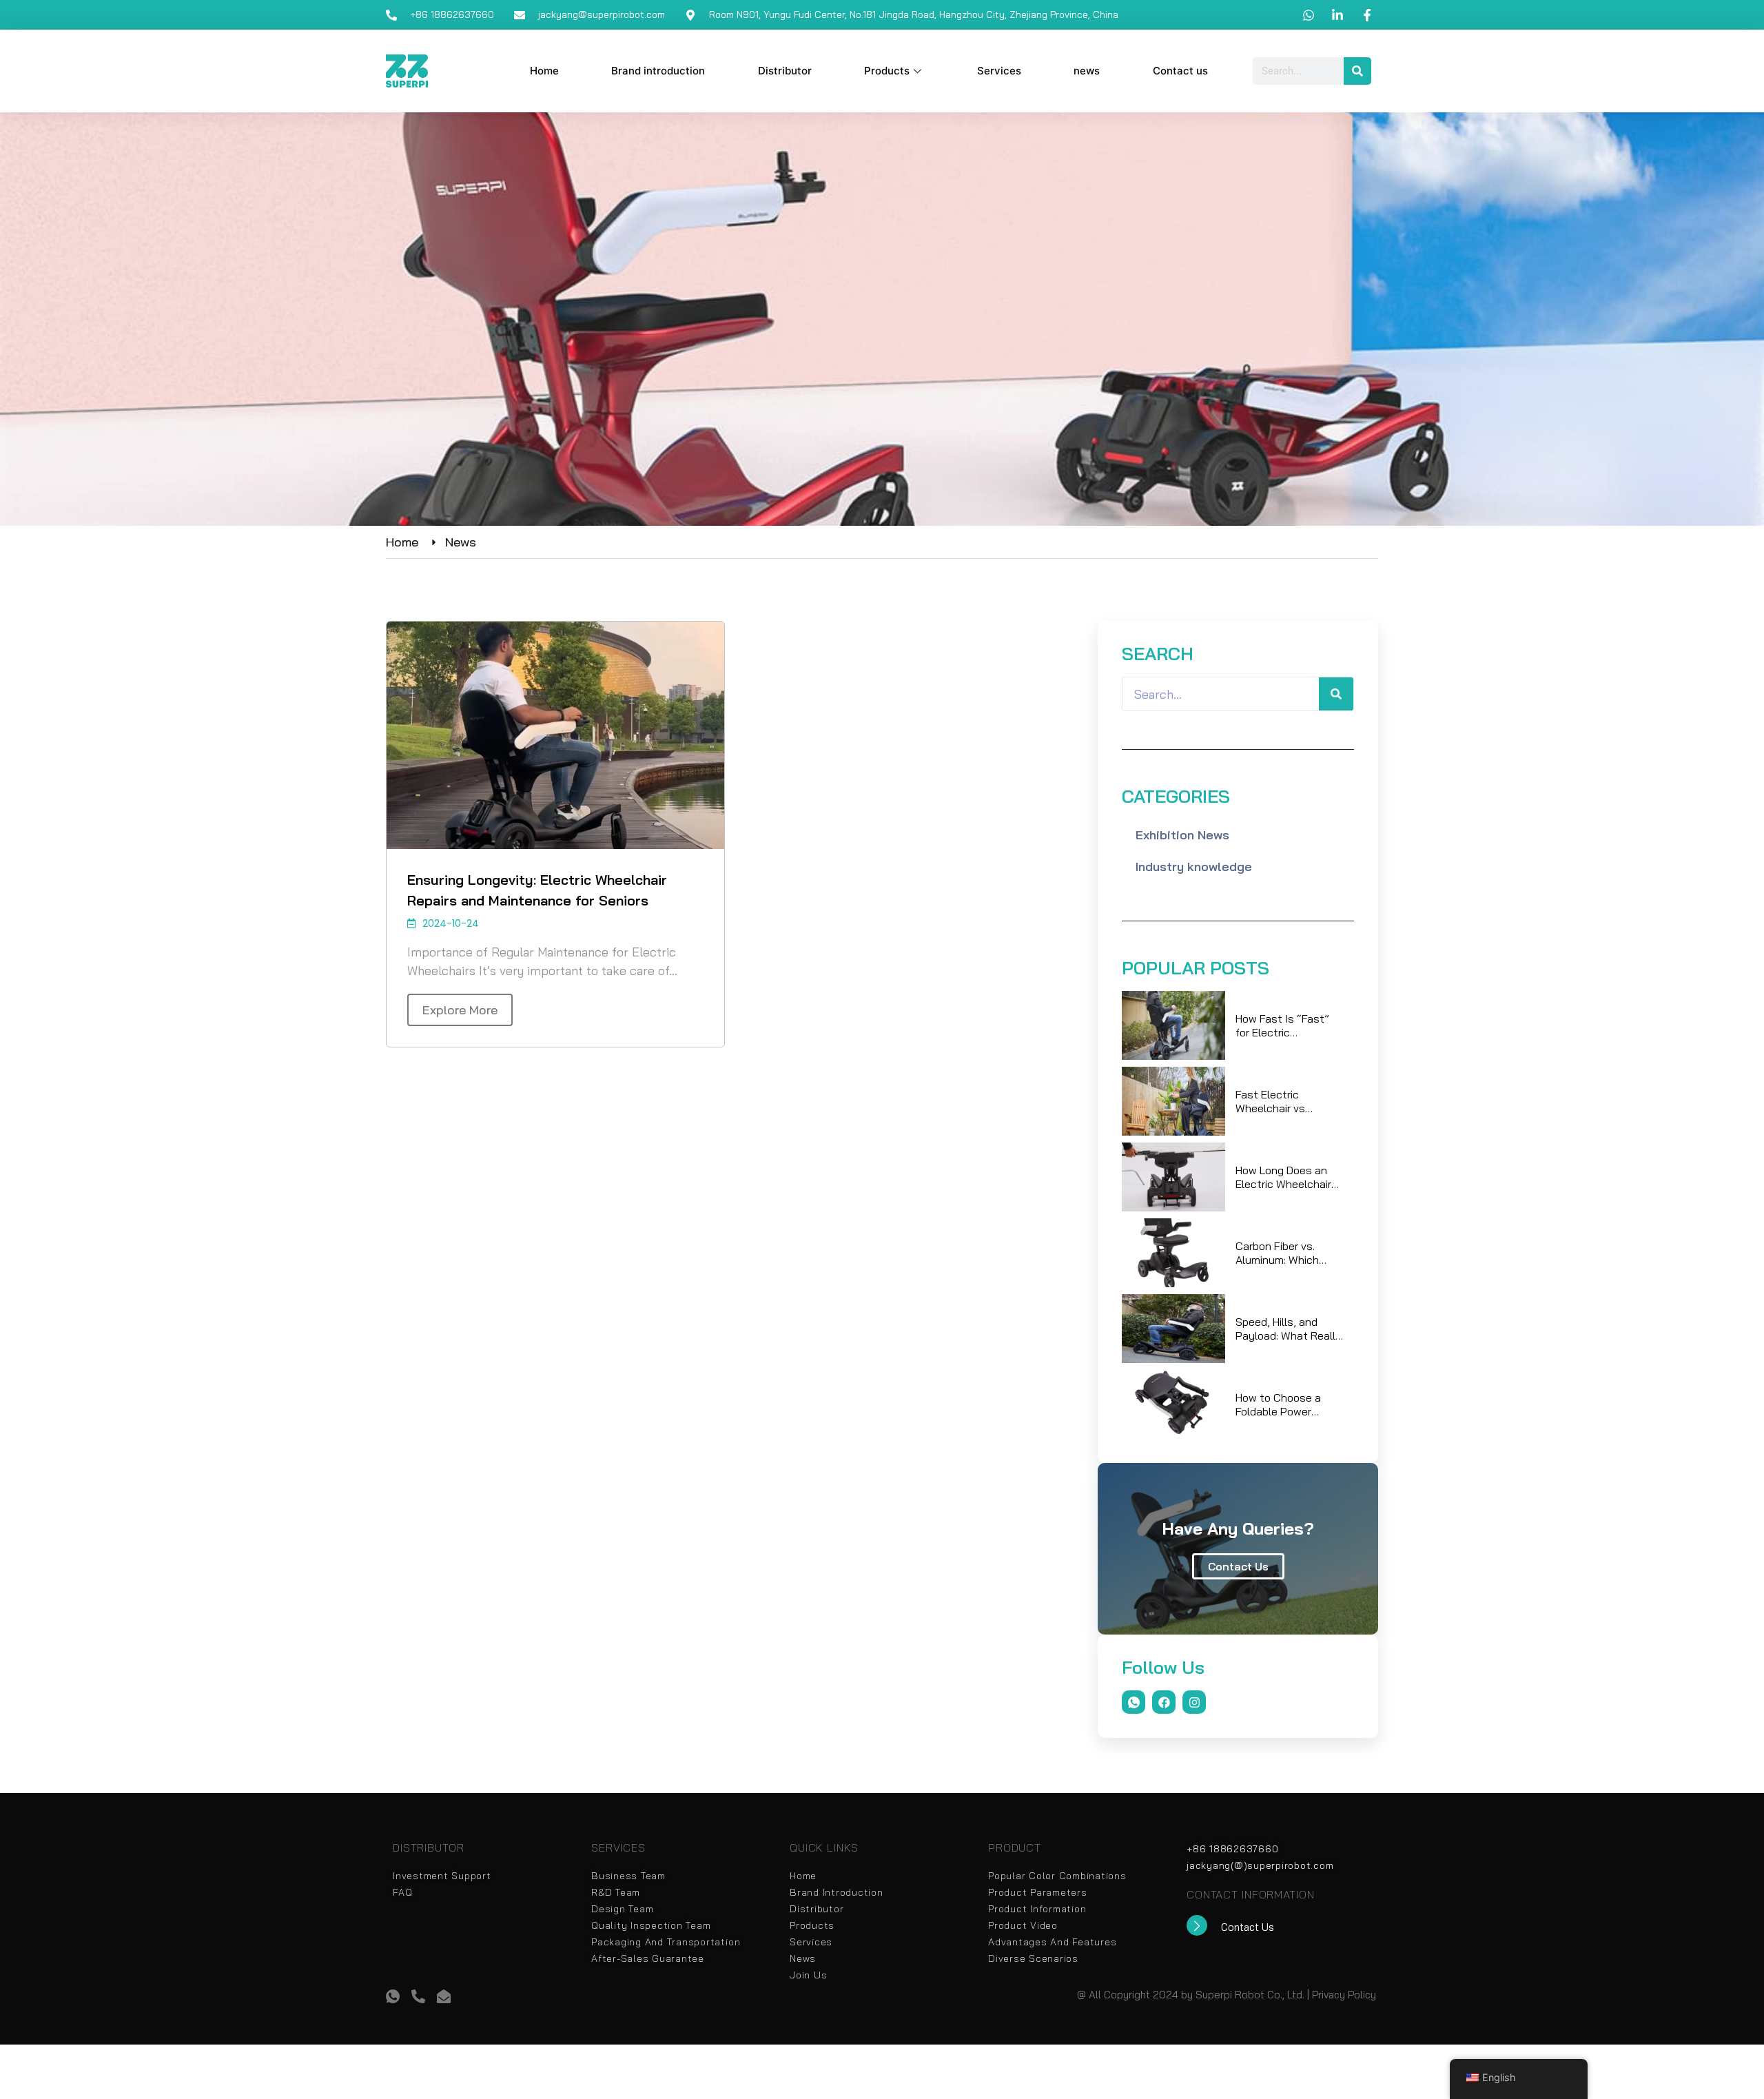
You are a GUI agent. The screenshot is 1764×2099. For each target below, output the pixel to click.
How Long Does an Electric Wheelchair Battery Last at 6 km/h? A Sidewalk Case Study (1283, 1177)
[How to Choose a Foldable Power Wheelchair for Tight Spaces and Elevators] (1173, 1404)
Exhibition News (1182, 835)
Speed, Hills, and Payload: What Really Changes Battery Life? (1289, 1329)
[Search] (1357, 71)
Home (544, 71)
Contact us (1180, 71)
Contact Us (1238, 1566)
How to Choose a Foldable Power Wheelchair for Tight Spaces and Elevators (1286, 1404)
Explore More (460, 1010)
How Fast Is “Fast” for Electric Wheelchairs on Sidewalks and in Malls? (1282, 1025)
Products (887, 71)
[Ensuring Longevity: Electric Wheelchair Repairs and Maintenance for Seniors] (555, 735)
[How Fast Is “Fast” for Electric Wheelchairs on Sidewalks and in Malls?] (1173, 1025)
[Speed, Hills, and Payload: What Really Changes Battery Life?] (1173, 1329)
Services (999, 71)
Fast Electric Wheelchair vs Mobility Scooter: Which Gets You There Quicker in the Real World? (1285, 1101)
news (1087, 71)
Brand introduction (658, 71)
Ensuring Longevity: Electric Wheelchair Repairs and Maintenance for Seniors (537, 890)
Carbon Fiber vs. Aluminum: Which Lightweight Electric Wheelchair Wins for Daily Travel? (1285, 1253)
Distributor (785, 71)
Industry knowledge (1194, 867)
